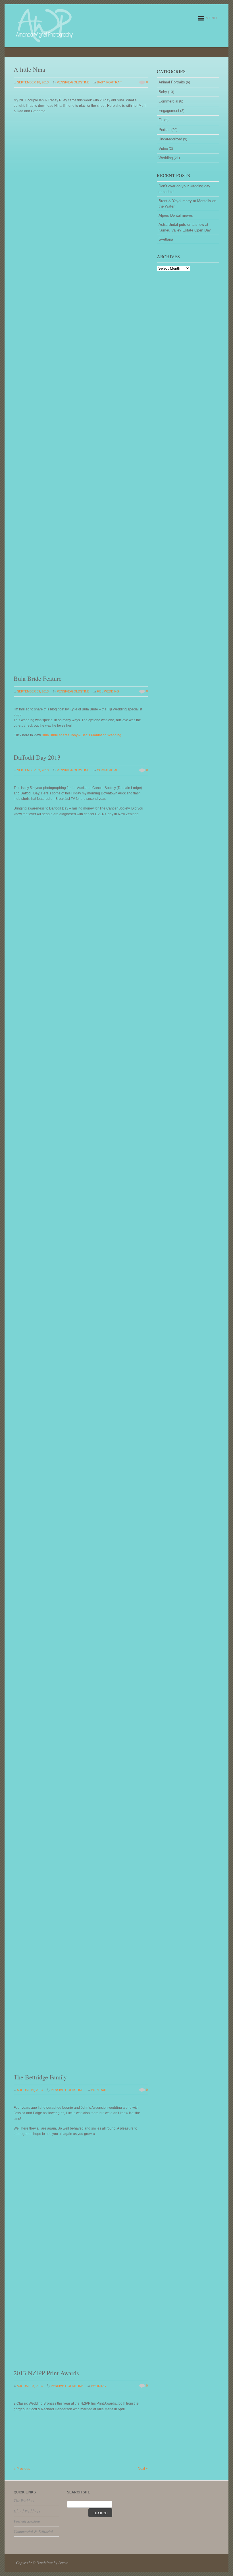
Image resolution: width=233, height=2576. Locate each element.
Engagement (169, 111)
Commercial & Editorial (33, 2531)
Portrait (114, 82)
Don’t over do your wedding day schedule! (184, 189)
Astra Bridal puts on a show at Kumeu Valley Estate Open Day (185, 227)
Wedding (112, 691)
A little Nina (29, 69)
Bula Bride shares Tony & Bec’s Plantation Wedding (82, 735)
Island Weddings (27, 2511)
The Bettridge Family (40, 2077)
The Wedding (24, 2501)
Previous (22, 2469)
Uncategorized (170, 139)
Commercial (107, 770)
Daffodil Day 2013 (37, 757)
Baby (101, 82)
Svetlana (166, 239)
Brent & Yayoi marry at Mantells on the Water (187, 204)
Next (143, 2469)
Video (163, 148)
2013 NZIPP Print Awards (46, 2373)
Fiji (100, 691)
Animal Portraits (172, 82)
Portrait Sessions (27, 2521)
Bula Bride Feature (38, 678)
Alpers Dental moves (176, 215)
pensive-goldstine (73, 82)
